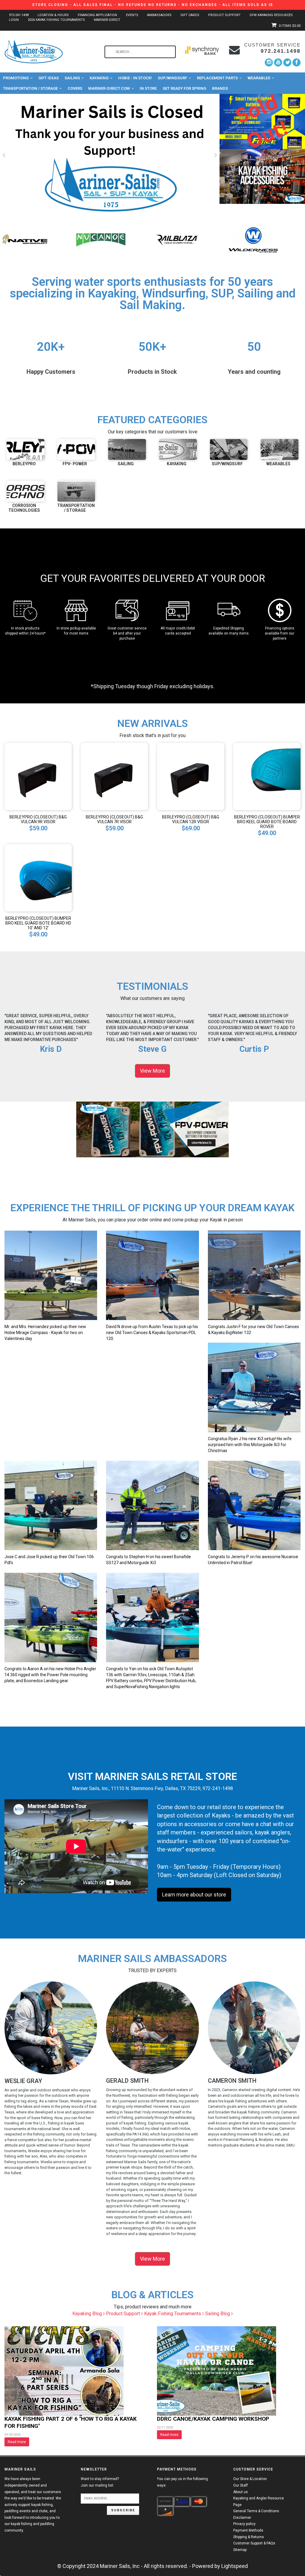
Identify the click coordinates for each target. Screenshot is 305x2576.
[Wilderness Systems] (101, 239)
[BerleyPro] (25, 449)
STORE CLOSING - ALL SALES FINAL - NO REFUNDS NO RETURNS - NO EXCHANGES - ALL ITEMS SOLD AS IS (153, 5)
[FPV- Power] (76, 449)
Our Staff (241, 2485)
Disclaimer (242, 2518)
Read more (17, 2442)
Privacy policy (244, 2524)
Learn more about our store (194, 1895)
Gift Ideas (49, 78)
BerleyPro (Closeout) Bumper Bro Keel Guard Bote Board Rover (267, 822)
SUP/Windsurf (172, 78)
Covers (75, 88)
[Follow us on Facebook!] (297, 62)
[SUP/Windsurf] (229, 449)
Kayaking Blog (88, 2314)
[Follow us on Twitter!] (287, 62)
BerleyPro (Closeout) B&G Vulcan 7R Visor (114, 819)
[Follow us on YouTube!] (278, 62)
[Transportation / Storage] (76, 491)
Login (14, 20)
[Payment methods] (165, 2501)
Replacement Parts (217, 78)
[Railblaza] (25, 239)
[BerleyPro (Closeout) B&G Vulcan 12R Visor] (191, 776)
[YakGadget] (177, 239)
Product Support (224, 15)
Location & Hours (53, 15)
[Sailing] (127, 449)
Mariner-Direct (107, 20)
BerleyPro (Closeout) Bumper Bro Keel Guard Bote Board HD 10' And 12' (38, 923)
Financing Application (97, 15)
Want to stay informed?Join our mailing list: (100, 2482)
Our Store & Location (250, 2479)
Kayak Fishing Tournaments (173, 2314)
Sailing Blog (218, 2314)
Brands (220, 88)
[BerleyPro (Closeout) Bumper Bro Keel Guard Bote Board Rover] (267, 776)
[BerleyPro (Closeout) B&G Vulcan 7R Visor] (114, 776)
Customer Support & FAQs (254, 2543)
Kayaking (99, 78)
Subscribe (123, 2510)
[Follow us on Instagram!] (269, 62)
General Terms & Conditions (256, 2511)
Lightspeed (235, 2566)
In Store (148, 88)
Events (132, 15)
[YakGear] (253, 239)
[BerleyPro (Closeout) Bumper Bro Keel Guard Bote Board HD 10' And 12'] (38, 877)
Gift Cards (190, 15)
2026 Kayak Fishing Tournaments (56, 20)
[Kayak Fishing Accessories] (262, 176)
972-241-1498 (19, 15)
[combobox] (140, 52)
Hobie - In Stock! (135, 78)
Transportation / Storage (30, 88)
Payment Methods (248, 2530)
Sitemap (240, 2550)
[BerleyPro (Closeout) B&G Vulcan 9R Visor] (38, 776)
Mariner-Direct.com (109, 88)
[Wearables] (280, 449)
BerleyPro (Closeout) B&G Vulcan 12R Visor (191, 819)
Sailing (72, 78)
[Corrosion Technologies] (25, 491)
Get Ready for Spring (184, 88)
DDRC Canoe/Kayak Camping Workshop (213, 2419)
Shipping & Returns (249, 2537)
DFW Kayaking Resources (271, 15)
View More (152, 1071)
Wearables (259, 78)
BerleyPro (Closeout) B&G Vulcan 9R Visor (38, 819)
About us (241, 2492)
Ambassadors (159, 15)
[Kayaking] (178, 449)
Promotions (16, 78)
